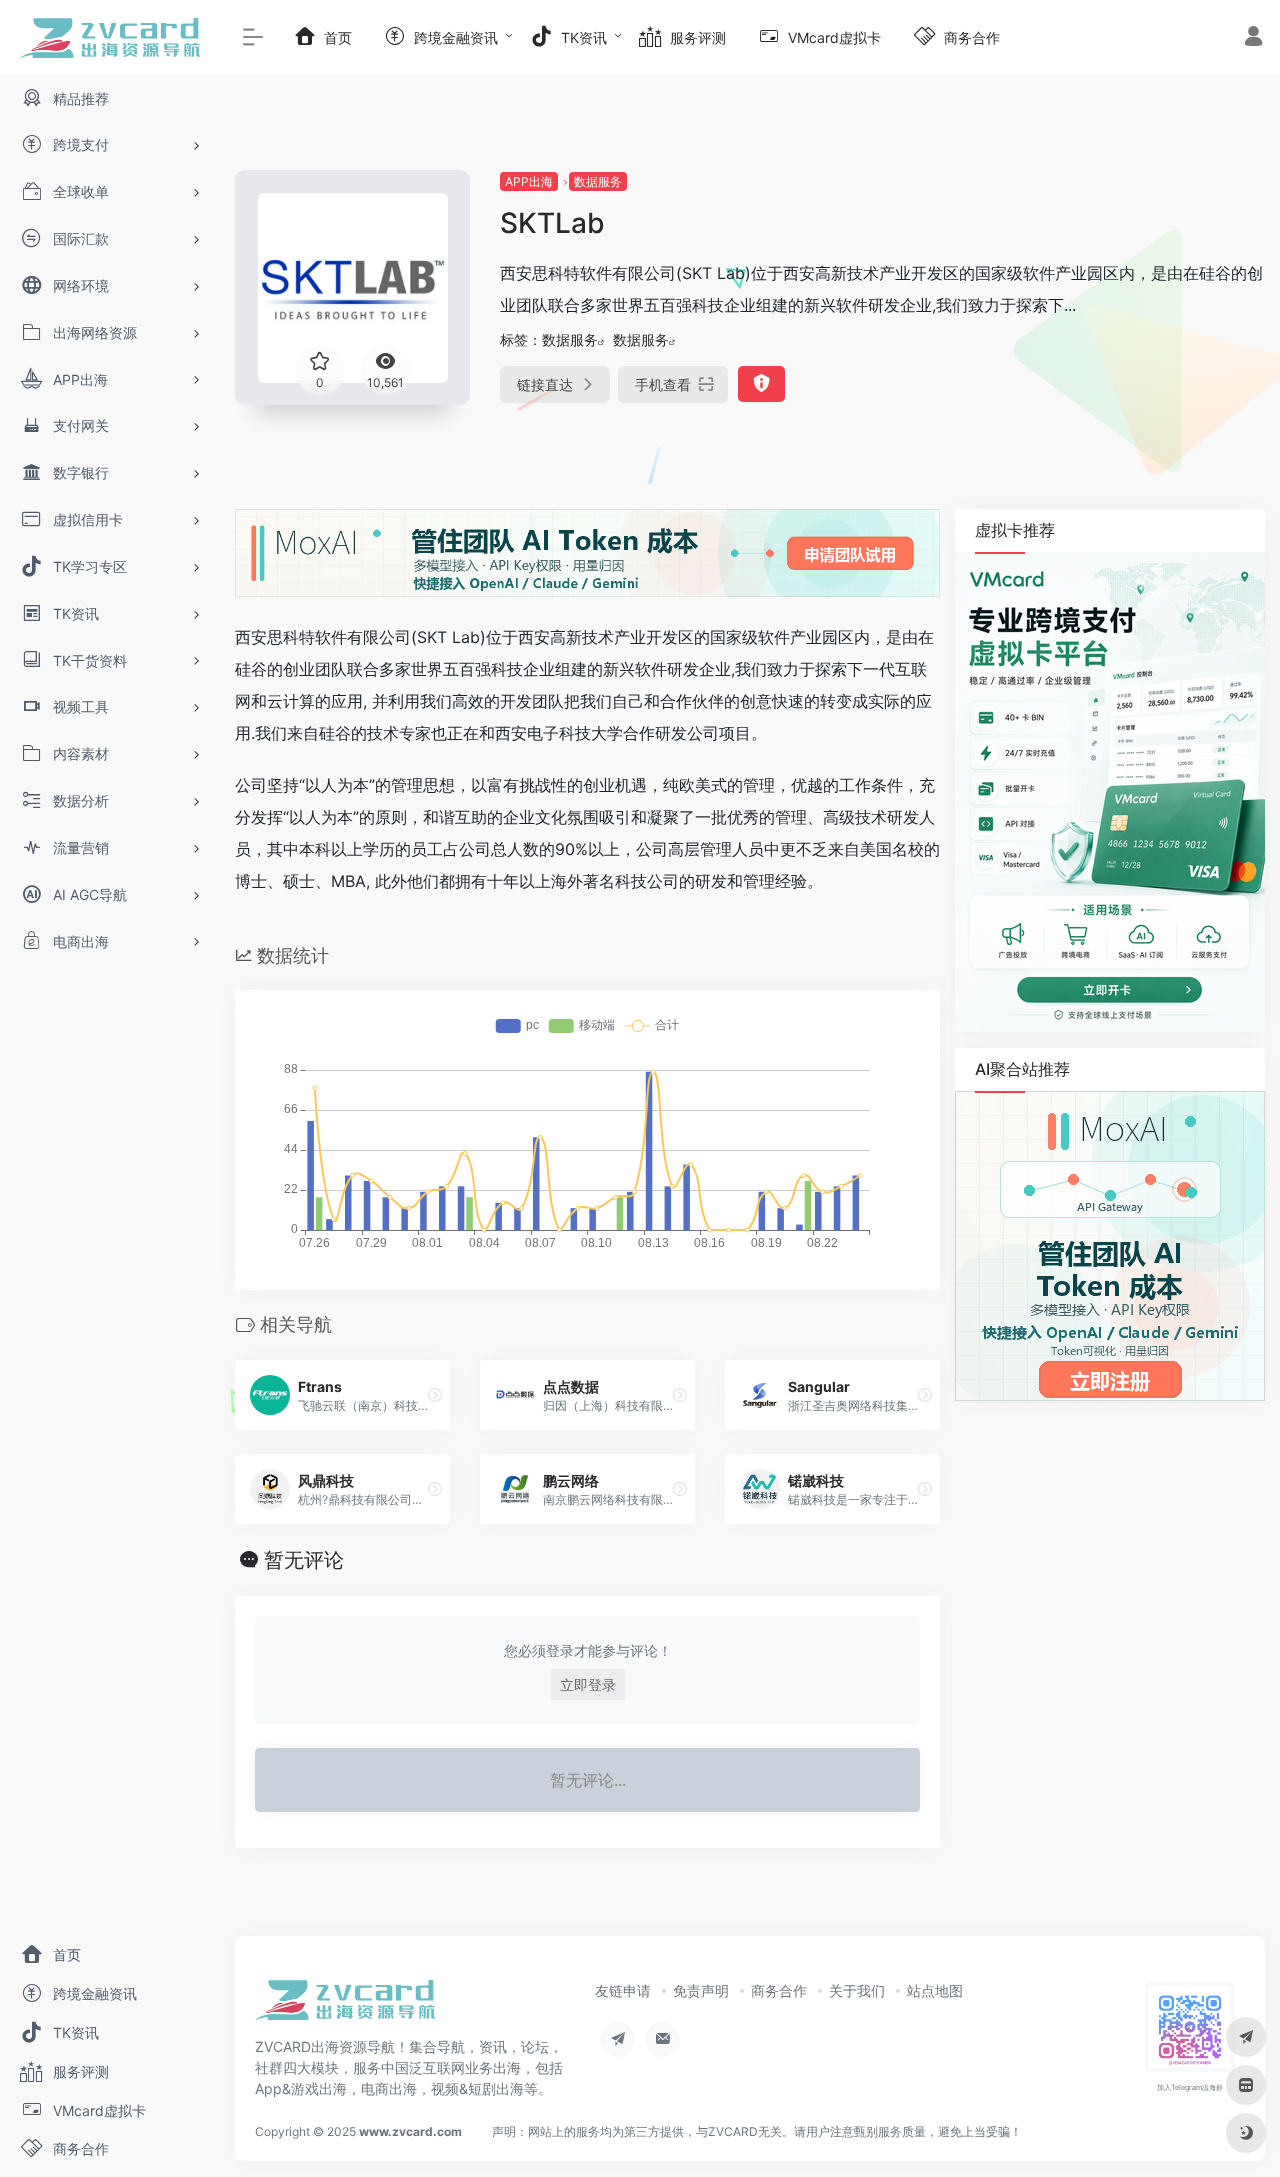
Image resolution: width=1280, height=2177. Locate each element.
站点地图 (935, 1990)
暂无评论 (304, 1560)
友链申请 (623, 1990)
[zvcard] (345, 2006)
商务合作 (779, 1990)
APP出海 (529, 181)
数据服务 (598, 181)
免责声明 (701, 1990)
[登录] (1253, 38)
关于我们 (857, 1990)
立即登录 (588, 1684)
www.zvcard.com (410, 2131)
